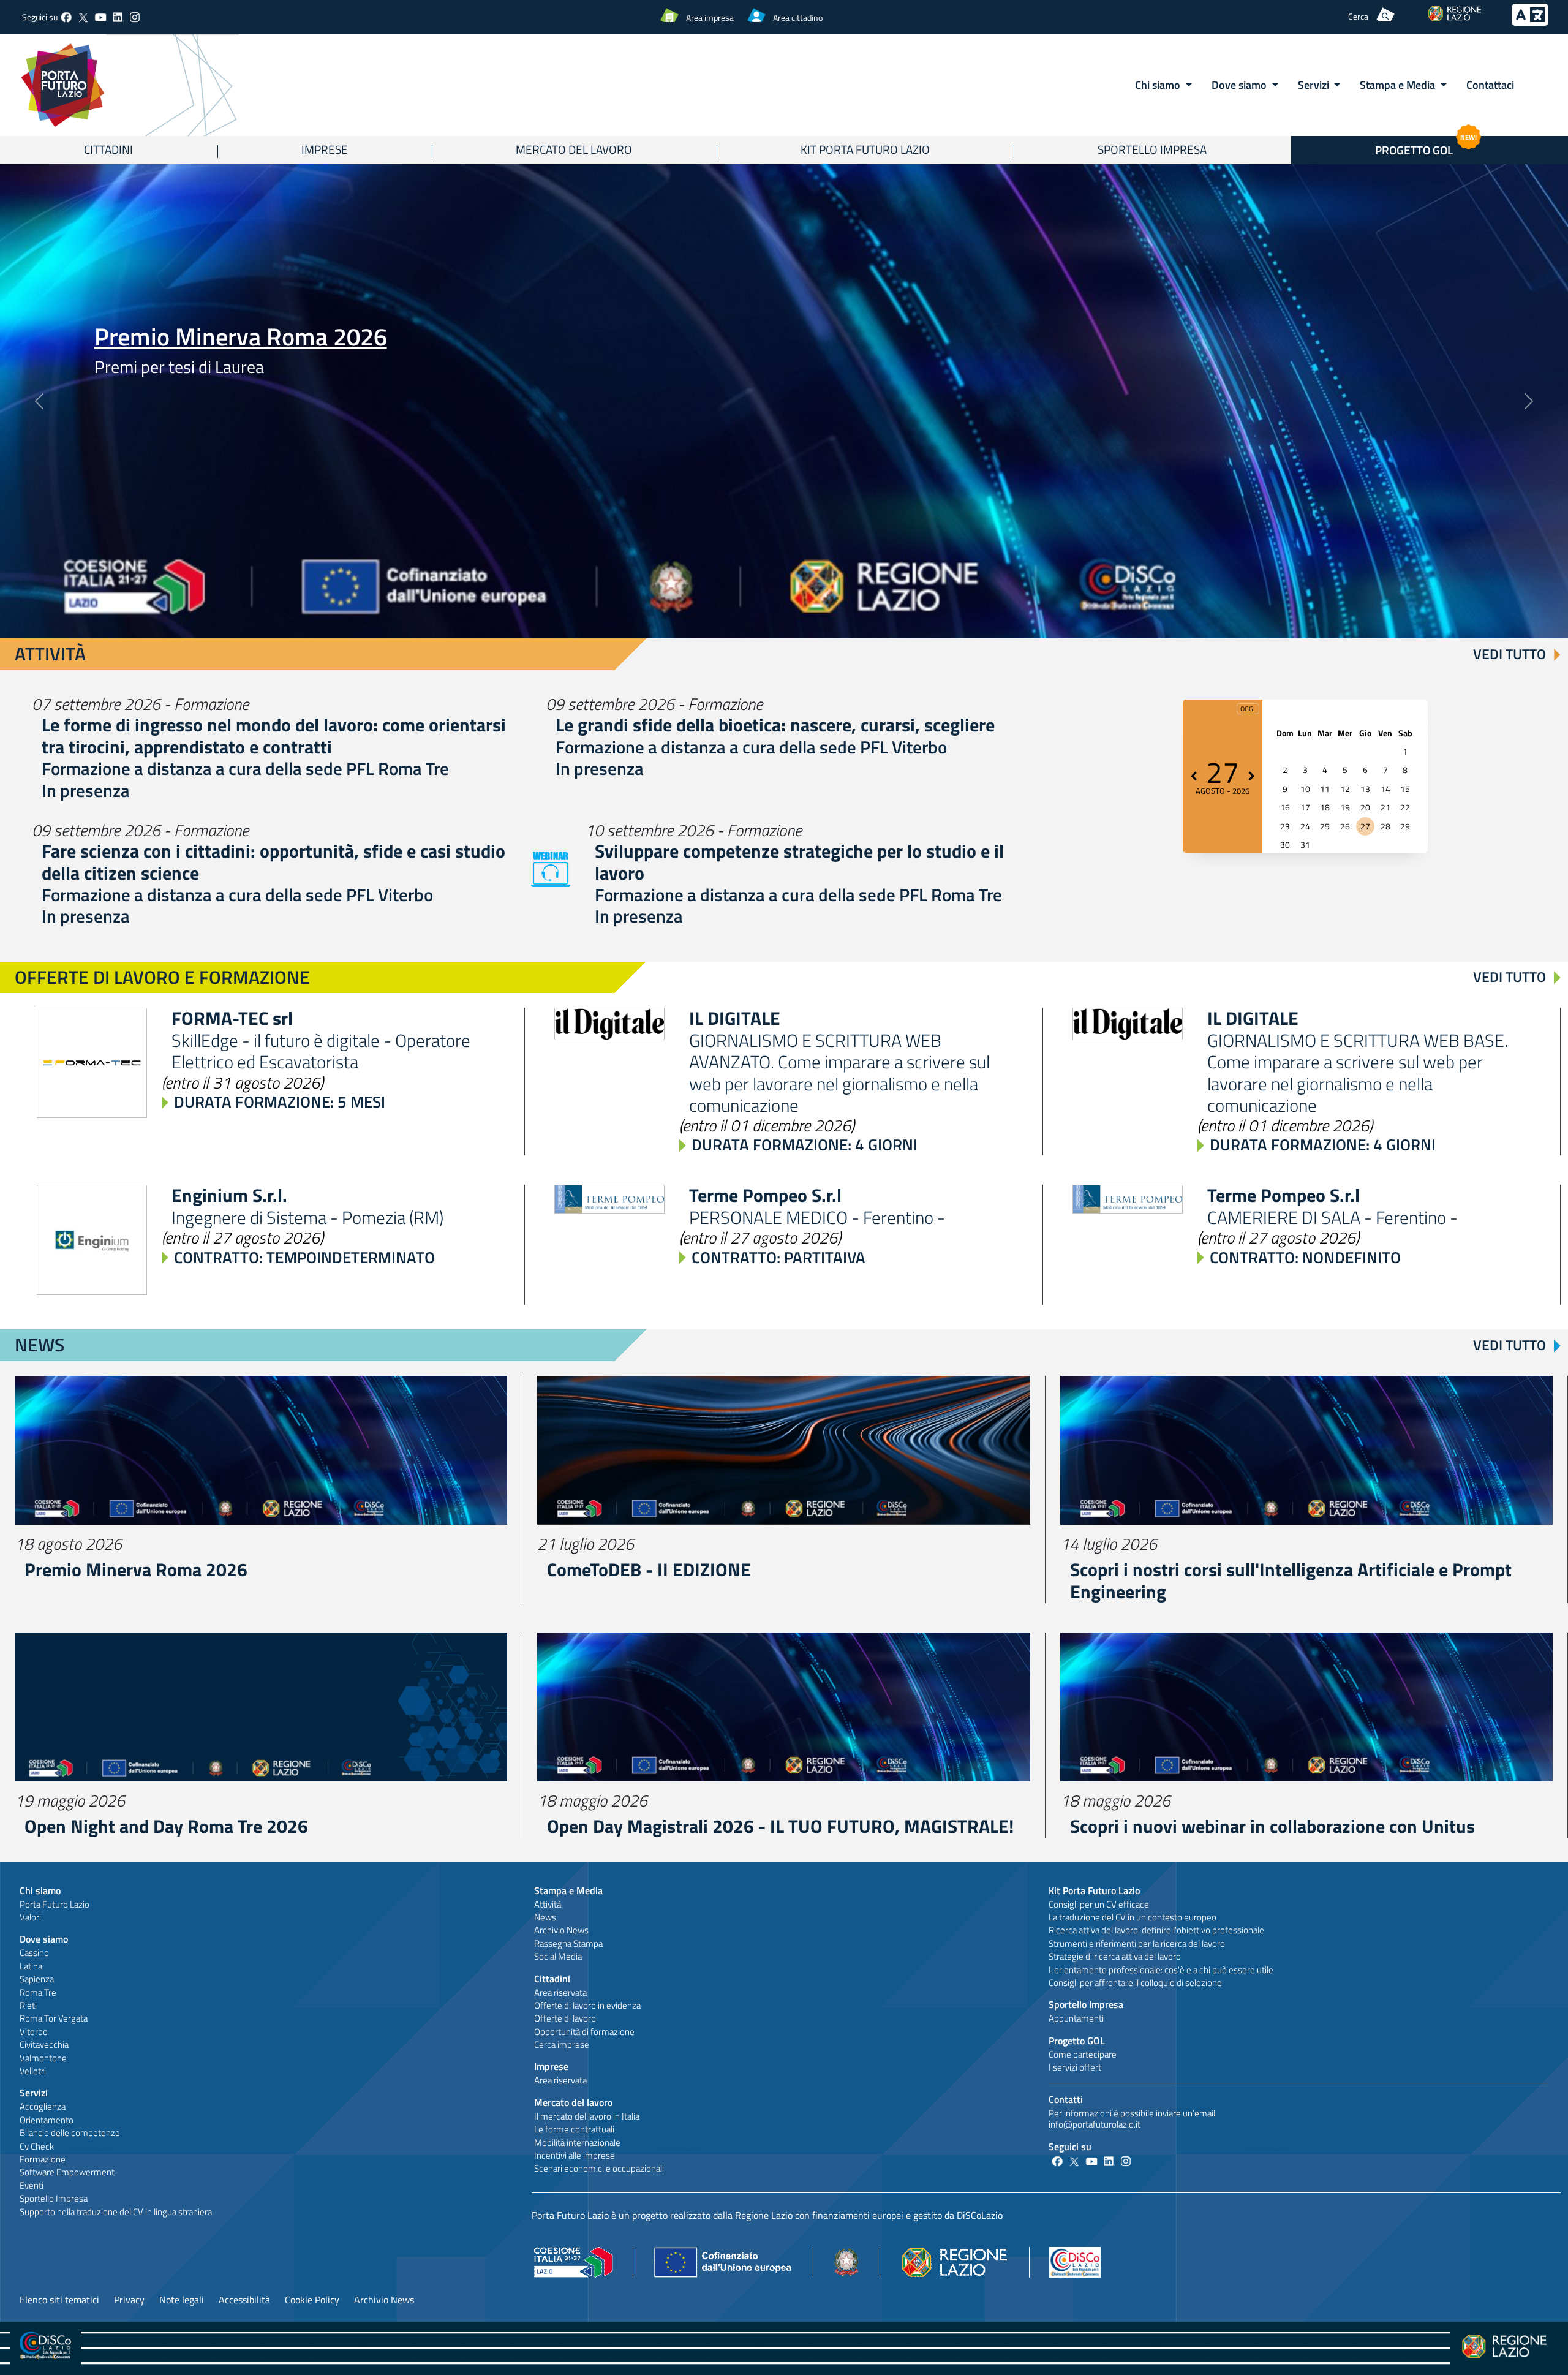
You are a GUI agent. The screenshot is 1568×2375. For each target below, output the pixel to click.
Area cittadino (798, 17)
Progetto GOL (1077, 2041)
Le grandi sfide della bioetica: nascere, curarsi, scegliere (775, 725)
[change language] (1530, 22)
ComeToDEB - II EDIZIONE (649, 1569)
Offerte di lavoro (565, 2018)
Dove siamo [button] (1240, 85)
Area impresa (710, 17)
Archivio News (561, 1930)
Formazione (43, 2159)
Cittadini (108, 149)
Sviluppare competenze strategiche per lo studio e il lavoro (799, 862)
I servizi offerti (1076, 2067)
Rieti (28, 2005)
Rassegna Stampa (568, 1943)
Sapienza (37, 1979)
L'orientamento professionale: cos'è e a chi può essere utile (1161, 1970)
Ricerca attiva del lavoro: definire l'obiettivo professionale (1156, 1930)
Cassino (34, 1953)
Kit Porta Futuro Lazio (865, 149)
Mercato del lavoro (574, 149)
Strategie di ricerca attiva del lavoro (1115, 1956)
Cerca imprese (562, 2045)
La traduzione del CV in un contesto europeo (1133, 1917)
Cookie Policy (312, 2300)
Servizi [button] (1315, 85)
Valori (30, 1917)
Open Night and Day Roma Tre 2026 (166, 1826)
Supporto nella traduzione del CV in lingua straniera (116, 2212)
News (545, 1917)
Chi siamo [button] (1159, 85)
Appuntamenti (1076, 2018)
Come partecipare (1083, 2054)
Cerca (1358, 16)
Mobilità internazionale (577, 2143)
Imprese (325, 149)
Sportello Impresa (1152, 149)
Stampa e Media (568, 1890)
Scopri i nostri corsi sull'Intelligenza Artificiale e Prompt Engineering (1291, 1580)
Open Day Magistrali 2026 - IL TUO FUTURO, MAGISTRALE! (780, 1826)
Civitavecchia (44, 2045)
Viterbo (34, 2032)
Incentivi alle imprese (575, 2155)
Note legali (182, 2300)
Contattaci (1490, 85)
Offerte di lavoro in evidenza (587, 2005)
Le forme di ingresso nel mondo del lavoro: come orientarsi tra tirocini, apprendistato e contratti (274, 736)
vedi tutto (1510, 654)
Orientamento (47, 2120)
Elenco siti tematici (59, 2300)
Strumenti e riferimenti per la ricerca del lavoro (1137, 1943)
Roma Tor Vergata (54, 2018)
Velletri (33, 2071)
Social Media (558, 1956)
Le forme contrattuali (574, 2129)
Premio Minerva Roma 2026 (241, 337)
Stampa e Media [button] (1399, 85)
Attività (548, 1904)
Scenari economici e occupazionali (599, 2168)
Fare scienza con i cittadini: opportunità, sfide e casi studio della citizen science (273, 862)
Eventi (32, 2185)
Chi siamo (40, 1890)
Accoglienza (43, 2106)
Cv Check (37, 2146)
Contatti (1066, 2099)
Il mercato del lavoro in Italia (587, 2116)
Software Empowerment (67, 2172)
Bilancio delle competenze (70, 2133)
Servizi (34, 2093)
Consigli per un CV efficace (1099, 1904)
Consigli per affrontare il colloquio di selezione (1135, 1983)
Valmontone (43, 2058)
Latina (31, 1966)
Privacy (129, 2300)
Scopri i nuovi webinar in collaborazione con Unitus (1272, 1826)
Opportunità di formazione (584, 2032)
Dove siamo (44, 1939)
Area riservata (560, 1992)
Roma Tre (38, 1992)
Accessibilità (244, 2300)
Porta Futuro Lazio (55, 1904)
